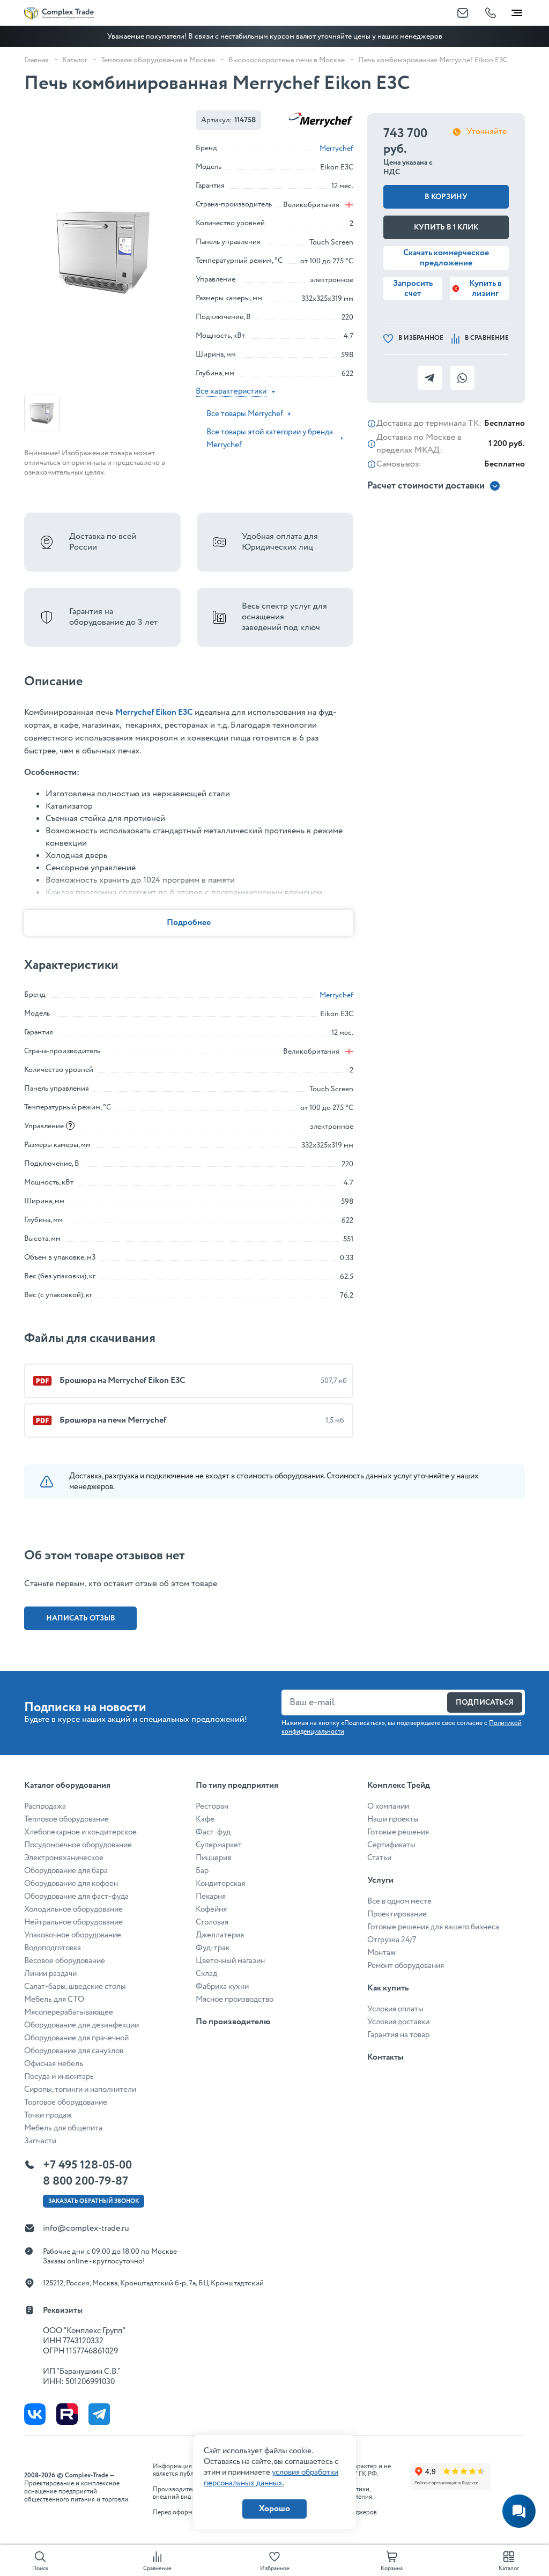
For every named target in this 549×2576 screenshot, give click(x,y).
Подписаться (485, 1702)
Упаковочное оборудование (73, 1935)
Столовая (212, 1922)
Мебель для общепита (63, 2128)
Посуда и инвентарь (59, 2077)
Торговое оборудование (66, 2103)
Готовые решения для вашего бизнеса (433, 1927)
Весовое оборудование (65, 1961)
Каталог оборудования (67, 1785)
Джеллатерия (220, 1935)
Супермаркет (219, 1845)
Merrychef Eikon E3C (154, 712)
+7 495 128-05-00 (87, 2165)
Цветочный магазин (230, 1961)
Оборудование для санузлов (74, 2051)
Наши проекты (393, 1819)
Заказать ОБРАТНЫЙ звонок (94, 2201)
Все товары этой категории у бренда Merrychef (270, 439)
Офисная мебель (54, 2064)
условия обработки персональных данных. (271, 2478)
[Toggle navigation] (517, 11)
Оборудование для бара (66, 1871)
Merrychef (336, 149)
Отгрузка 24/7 (392, 1940)
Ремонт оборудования (406, 1966)
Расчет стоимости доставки (426, 486)
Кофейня (211, 1909)
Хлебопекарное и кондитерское (80, 1832)
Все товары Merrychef (245, 414)
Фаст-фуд (213, 1832)
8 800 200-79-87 (86, 2181)
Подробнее (189, 923)
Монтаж (381, 1953)
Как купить (388, 1988)
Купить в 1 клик (446, 227)
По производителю (233, 2022)
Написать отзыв (81, 1618)
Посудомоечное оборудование (78, 1845)
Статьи (379, 1858)
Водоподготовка (53, 1948)
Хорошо (274, 2509)
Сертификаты (391, 1845)
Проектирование (397, 1914)
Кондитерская (220, 1884)
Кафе (205, 1819)
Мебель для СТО (54, 2000)
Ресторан (212, 1807)
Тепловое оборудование (66, 1819)
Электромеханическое (64, 1858)
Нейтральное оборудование (73, 1922)
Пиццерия (213, 1858)
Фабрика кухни (222, 1987)
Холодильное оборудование (73, 1909)
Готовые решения (398, 1832)
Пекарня (211, 1897)
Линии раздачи (50, 1974)
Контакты (385, 2057)
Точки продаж (48, 2115)
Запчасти (40, 2141)
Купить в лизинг (485, 288)
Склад (206, 1974)
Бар (202, 1871)
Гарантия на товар (398, 2035)
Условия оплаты (395, 2009)
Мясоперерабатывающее (69, 2012)
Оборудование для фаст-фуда (76, 1897)
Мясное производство (235, 2000)
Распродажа (45, 1807)
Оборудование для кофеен (71, 1884)
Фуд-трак (213, 1948)
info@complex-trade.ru (86, 2228)
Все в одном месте (399, 1901)
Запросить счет (413, 288)
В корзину (446, 197)
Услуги (380, 1880)
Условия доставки (398, 2022)
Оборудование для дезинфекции (81, 2025)
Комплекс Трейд (399, 1785)
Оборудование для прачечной (76, 2038)
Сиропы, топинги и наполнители (80, 2090)
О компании (388, 1807)
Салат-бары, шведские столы (75, 1987)
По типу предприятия (237, 1785)
